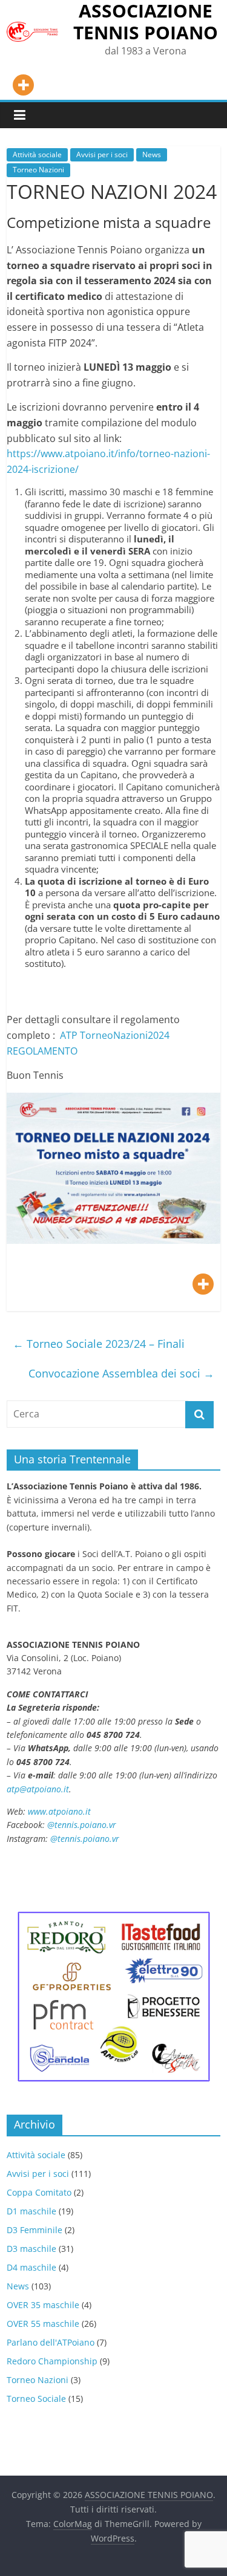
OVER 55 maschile (43, 2324)
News (152, 154)
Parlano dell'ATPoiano (51, 2342)
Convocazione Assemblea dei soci (121, 1373)
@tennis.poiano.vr (83, 1825)
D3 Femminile (35, 2230)
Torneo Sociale (36, 2399)
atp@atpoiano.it (38, 1789)
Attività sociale (37, 154)
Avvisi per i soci (102, 154)
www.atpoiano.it (59, 1811)
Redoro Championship (52, 2361)
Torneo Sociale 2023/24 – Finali (99, 1344)
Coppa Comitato (39, 2192)
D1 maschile (31, 2211)
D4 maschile (31, 2267)
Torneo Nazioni (38, 170)
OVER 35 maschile (43, 2305)
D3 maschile (31, 2249)
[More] (23, 85)
